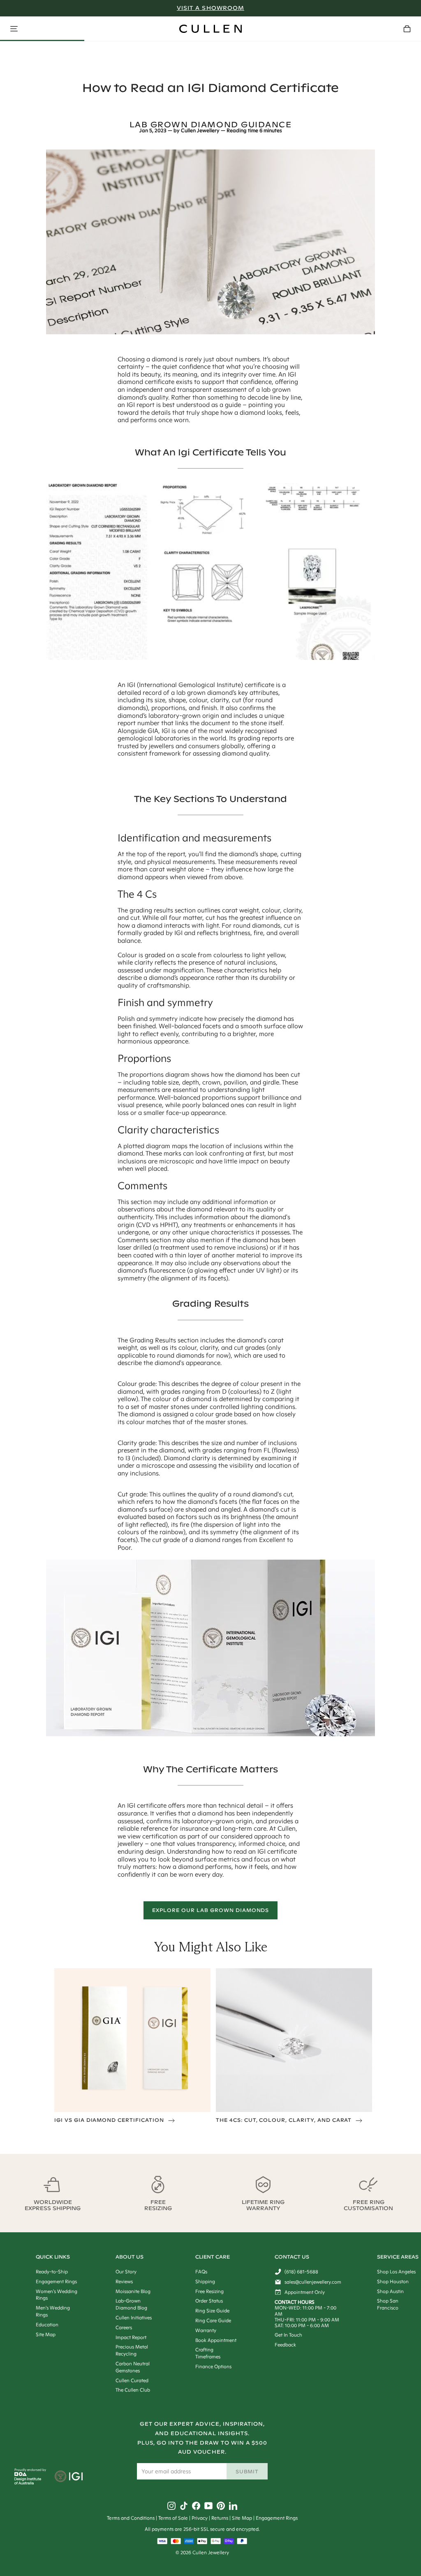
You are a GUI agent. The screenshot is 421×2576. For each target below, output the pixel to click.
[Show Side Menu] (14, 29)
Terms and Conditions (131, 2518)
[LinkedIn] (233, 2506)
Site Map (242, 2518)
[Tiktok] (184, 2506)
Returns (220, 2518)
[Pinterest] (221, 2506)
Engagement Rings (277, 2518)
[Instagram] (171, 2506)
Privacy (200, 2518)
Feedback (285, 2345)
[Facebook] (196, 2506)
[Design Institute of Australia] (28, 2482)
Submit (247, 2471)
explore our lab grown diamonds (211, 1910)
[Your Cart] (407, 29)
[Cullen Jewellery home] (210, 29)
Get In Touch (288, 2335)
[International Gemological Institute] (69, 2477)
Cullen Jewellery (200, 131)
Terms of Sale (173, 2518)
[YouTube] (208, 2506)
